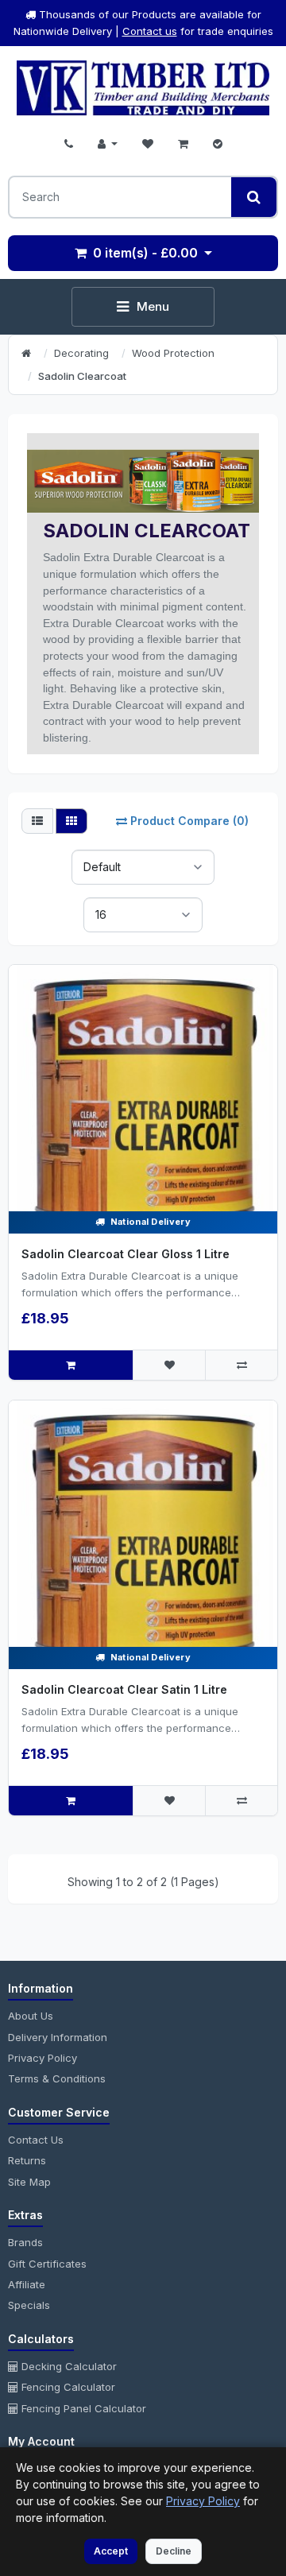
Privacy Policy (43, 2058)
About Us (31, 2016)
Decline (174, 2551)
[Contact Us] (69, 144)
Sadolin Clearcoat (82, 376)
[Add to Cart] (71, 1365)
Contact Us (36, 2140)
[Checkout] (218, 144)
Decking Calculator (68, 2366)
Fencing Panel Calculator (82, 2408)
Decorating (81, 353)
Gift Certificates (47, 2264)
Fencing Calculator (67, 2387)
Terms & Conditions (57, 2078)
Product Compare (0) (189, 821)
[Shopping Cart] (183, 144)
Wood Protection (173, 353)
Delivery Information (58, 2037)
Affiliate (27, 2284)
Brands (25, 2242)
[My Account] (108, 144)
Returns (27, 2160)
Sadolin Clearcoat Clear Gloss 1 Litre (126, 1254)
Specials (29, 2305)
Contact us (150, 31)
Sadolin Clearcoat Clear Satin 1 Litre (124, 1689)
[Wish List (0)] (148, 144)
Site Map (29, 2182)
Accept (111, 2551)
